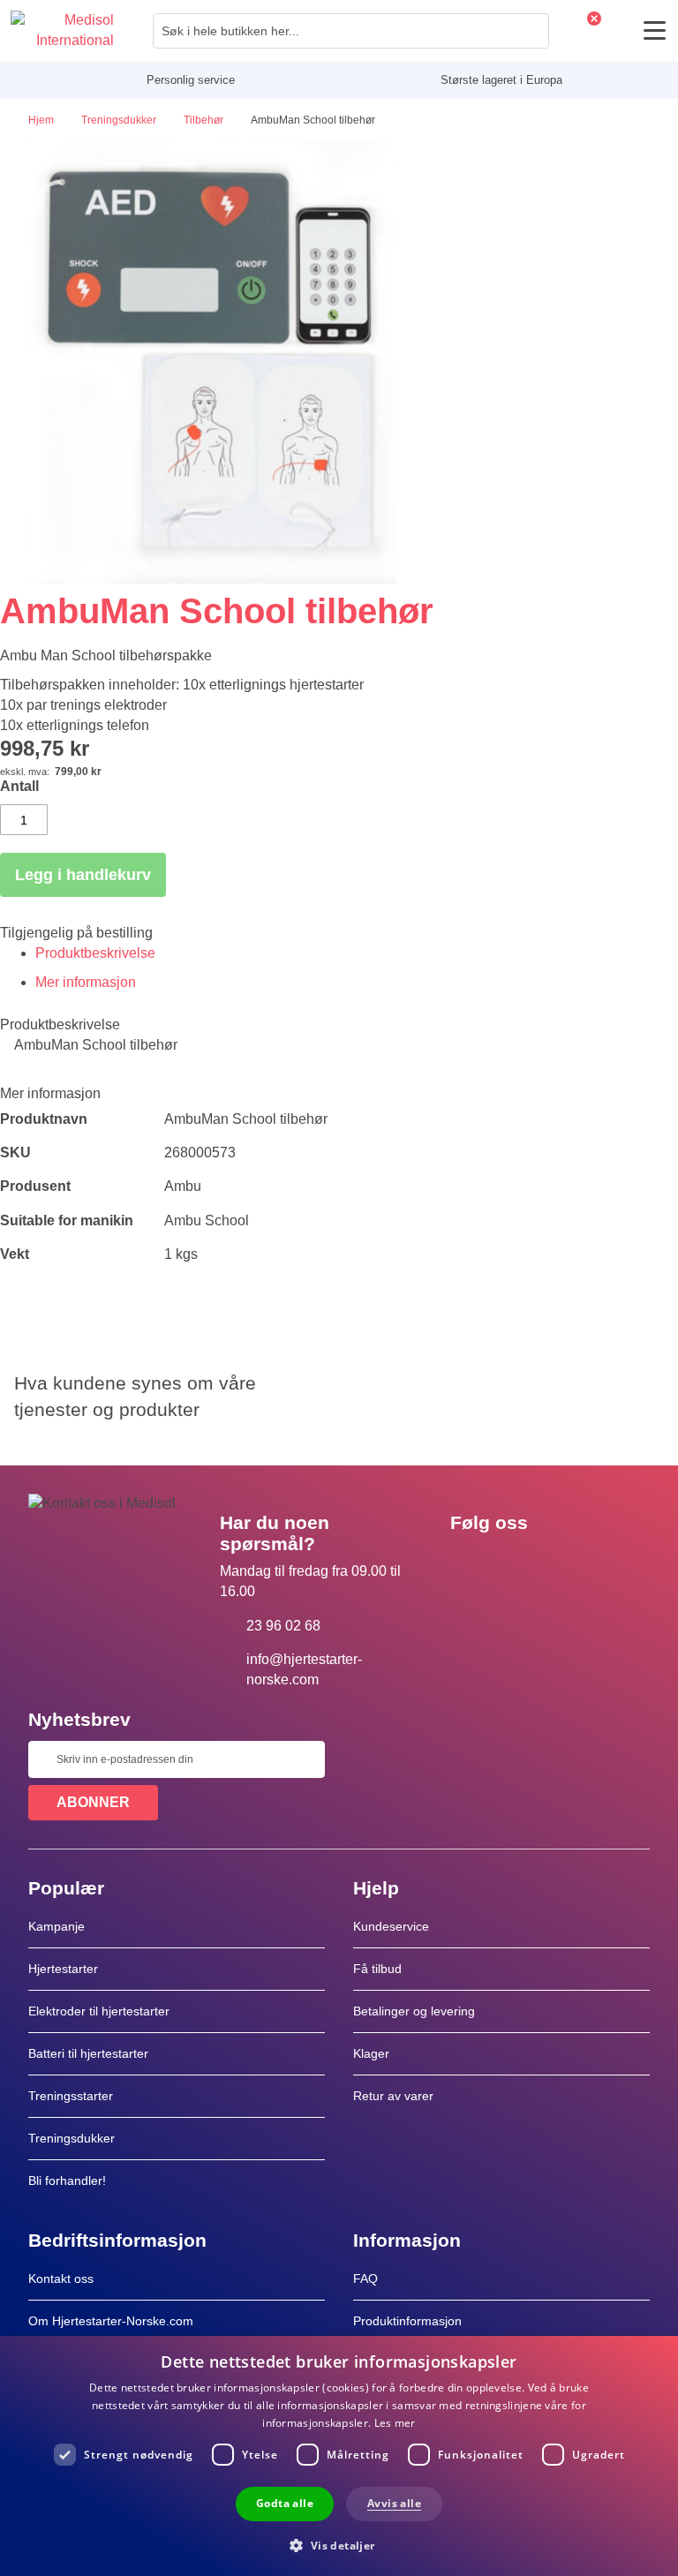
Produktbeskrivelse (95, 953)
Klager (371, 2053)
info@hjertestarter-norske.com (304, 1669)
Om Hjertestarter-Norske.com (111, 2321)
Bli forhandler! (67, 2181)
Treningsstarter (71, 2096)
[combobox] (351, 31)
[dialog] (339, 2456)
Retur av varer (393, 2096)
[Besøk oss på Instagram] (571, 1563)
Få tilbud (377, 1969)
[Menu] (655, 30)
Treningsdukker (72, 2138)
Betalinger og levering (414, 2011)
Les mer (395, 2423)
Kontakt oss (61, 2278)
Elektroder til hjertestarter (99, 2011)
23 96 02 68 (283, 1626)
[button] (339, 2545)
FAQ (365, 2278)
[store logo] (62, 31)
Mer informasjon (86, 982)
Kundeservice (391, 1926)
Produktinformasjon (407, 2321)
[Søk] (531, 31)
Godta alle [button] (285, 2503)
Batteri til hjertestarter (88, 2053)
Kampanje (56, 1926)
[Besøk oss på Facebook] (469, 1563)
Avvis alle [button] (394, 2503)
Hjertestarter (63, 1969)
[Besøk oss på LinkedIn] (520, 1563)
